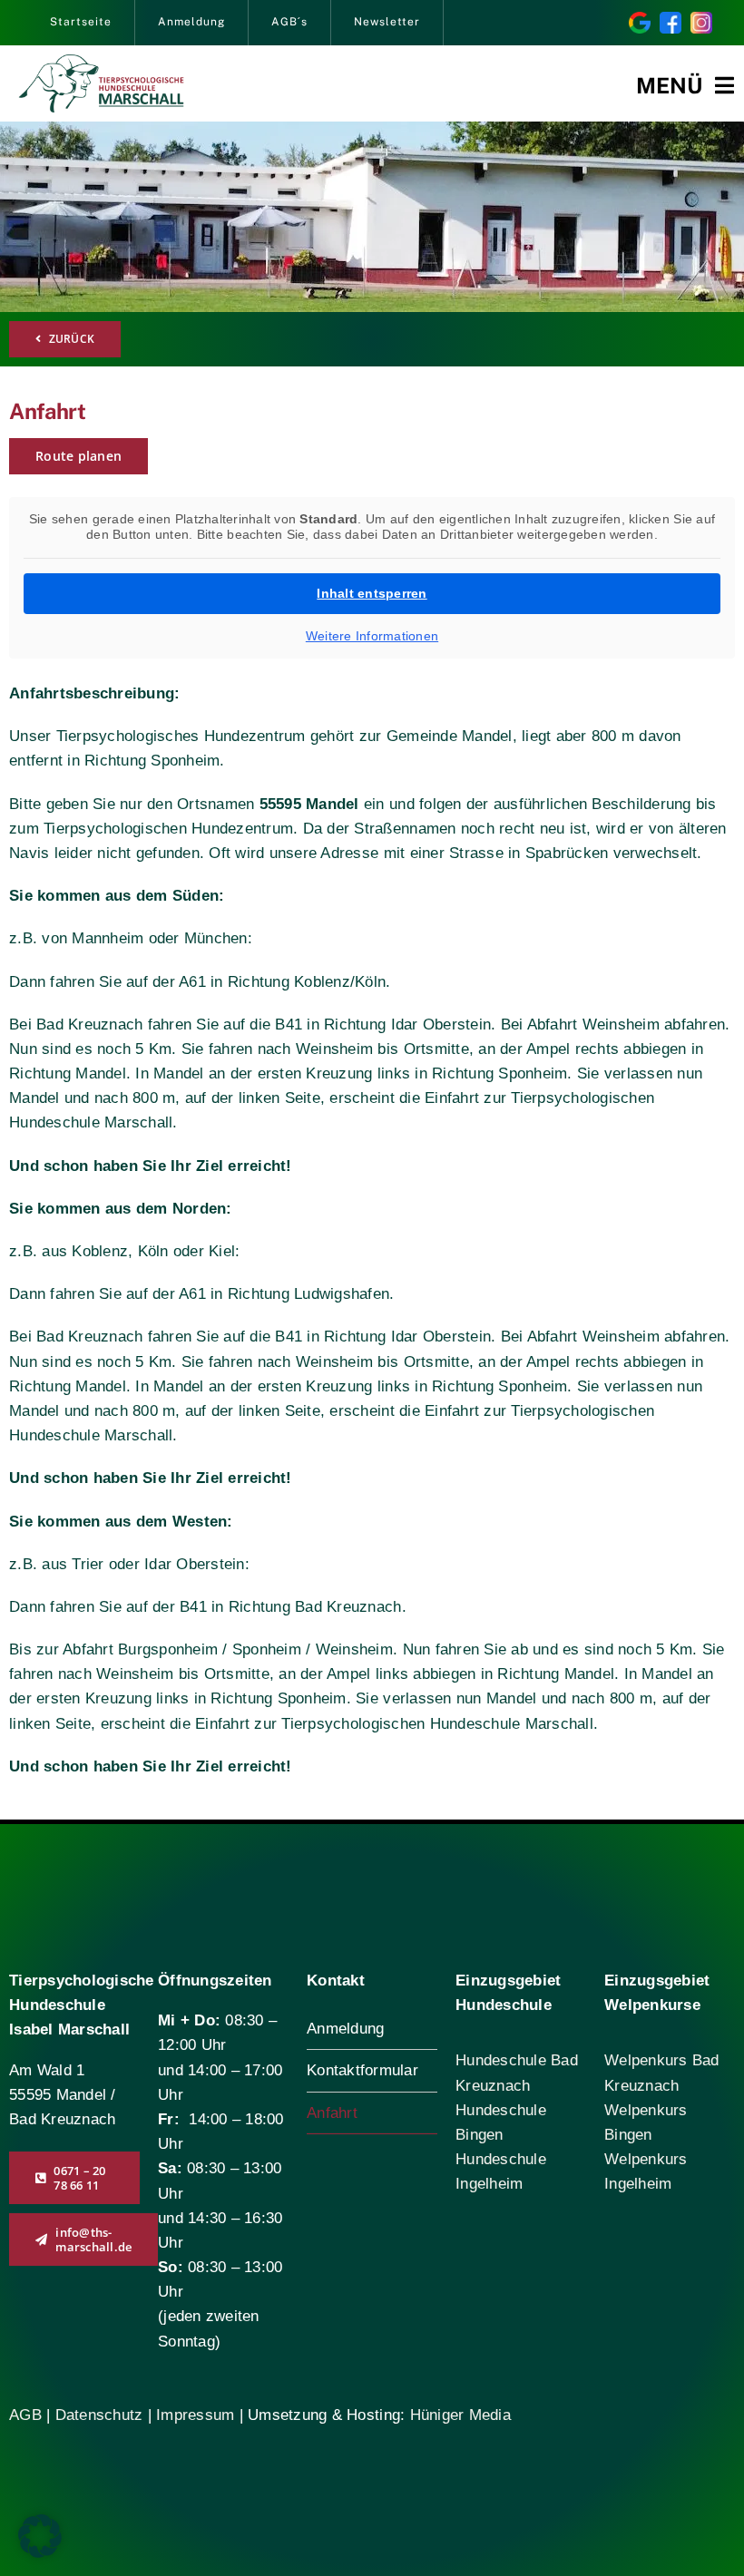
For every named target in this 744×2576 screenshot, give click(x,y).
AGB (25, 2415)
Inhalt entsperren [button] (372, 593)
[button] (40, 2536)
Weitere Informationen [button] (372, 636)
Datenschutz (102, 2415)
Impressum (195, 2415)
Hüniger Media (460, 2415)
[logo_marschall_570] (101, 62)
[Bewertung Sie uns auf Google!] (640, 20)
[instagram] (701, 20)
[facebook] (671, 20)
